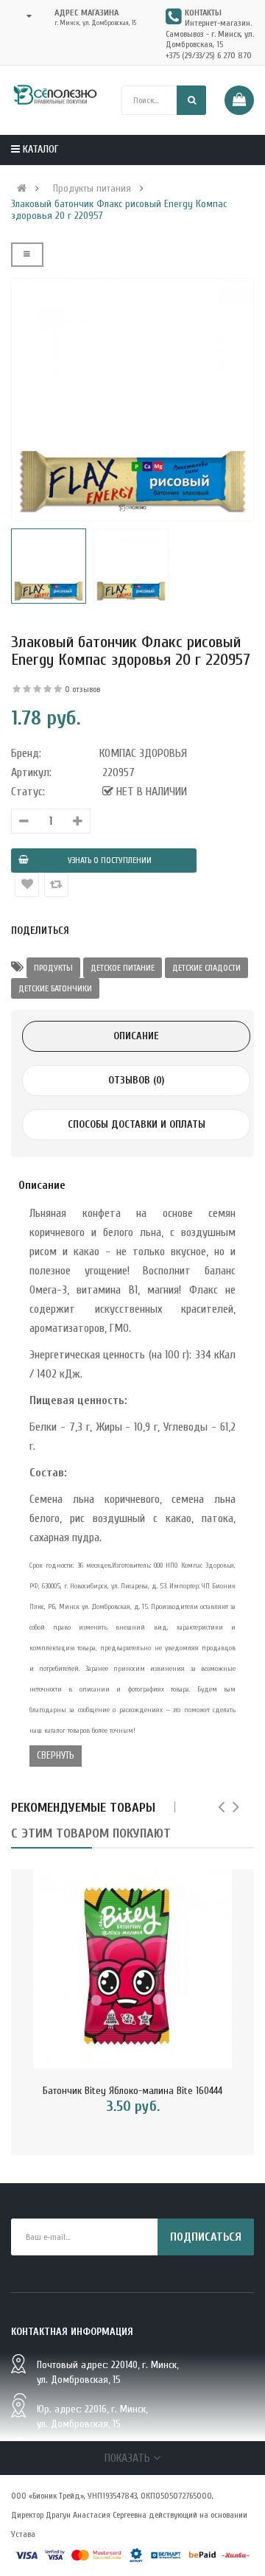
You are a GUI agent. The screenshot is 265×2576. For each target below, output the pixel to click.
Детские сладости (206, 968)
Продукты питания (92, 189)
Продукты (53, 968)
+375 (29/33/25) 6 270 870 (209, 55)
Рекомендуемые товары (83, 1808)
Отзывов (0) (136, 1080)
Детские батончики (55, 988)
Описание (136, 1036)
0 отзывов (82, 689)
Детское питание (123, 968)
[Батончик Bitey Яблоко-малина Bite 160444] (132, 1969)
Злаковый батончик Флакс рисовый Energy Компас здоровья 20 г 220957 (119, 210)
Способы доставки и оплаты (137, 1124)
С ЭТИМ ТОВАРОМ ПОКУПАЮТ (91, 1833)
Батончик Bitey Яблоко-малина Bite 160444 (132, 2091)
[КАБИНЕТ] (25, 16)
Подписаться (206, 2237)
